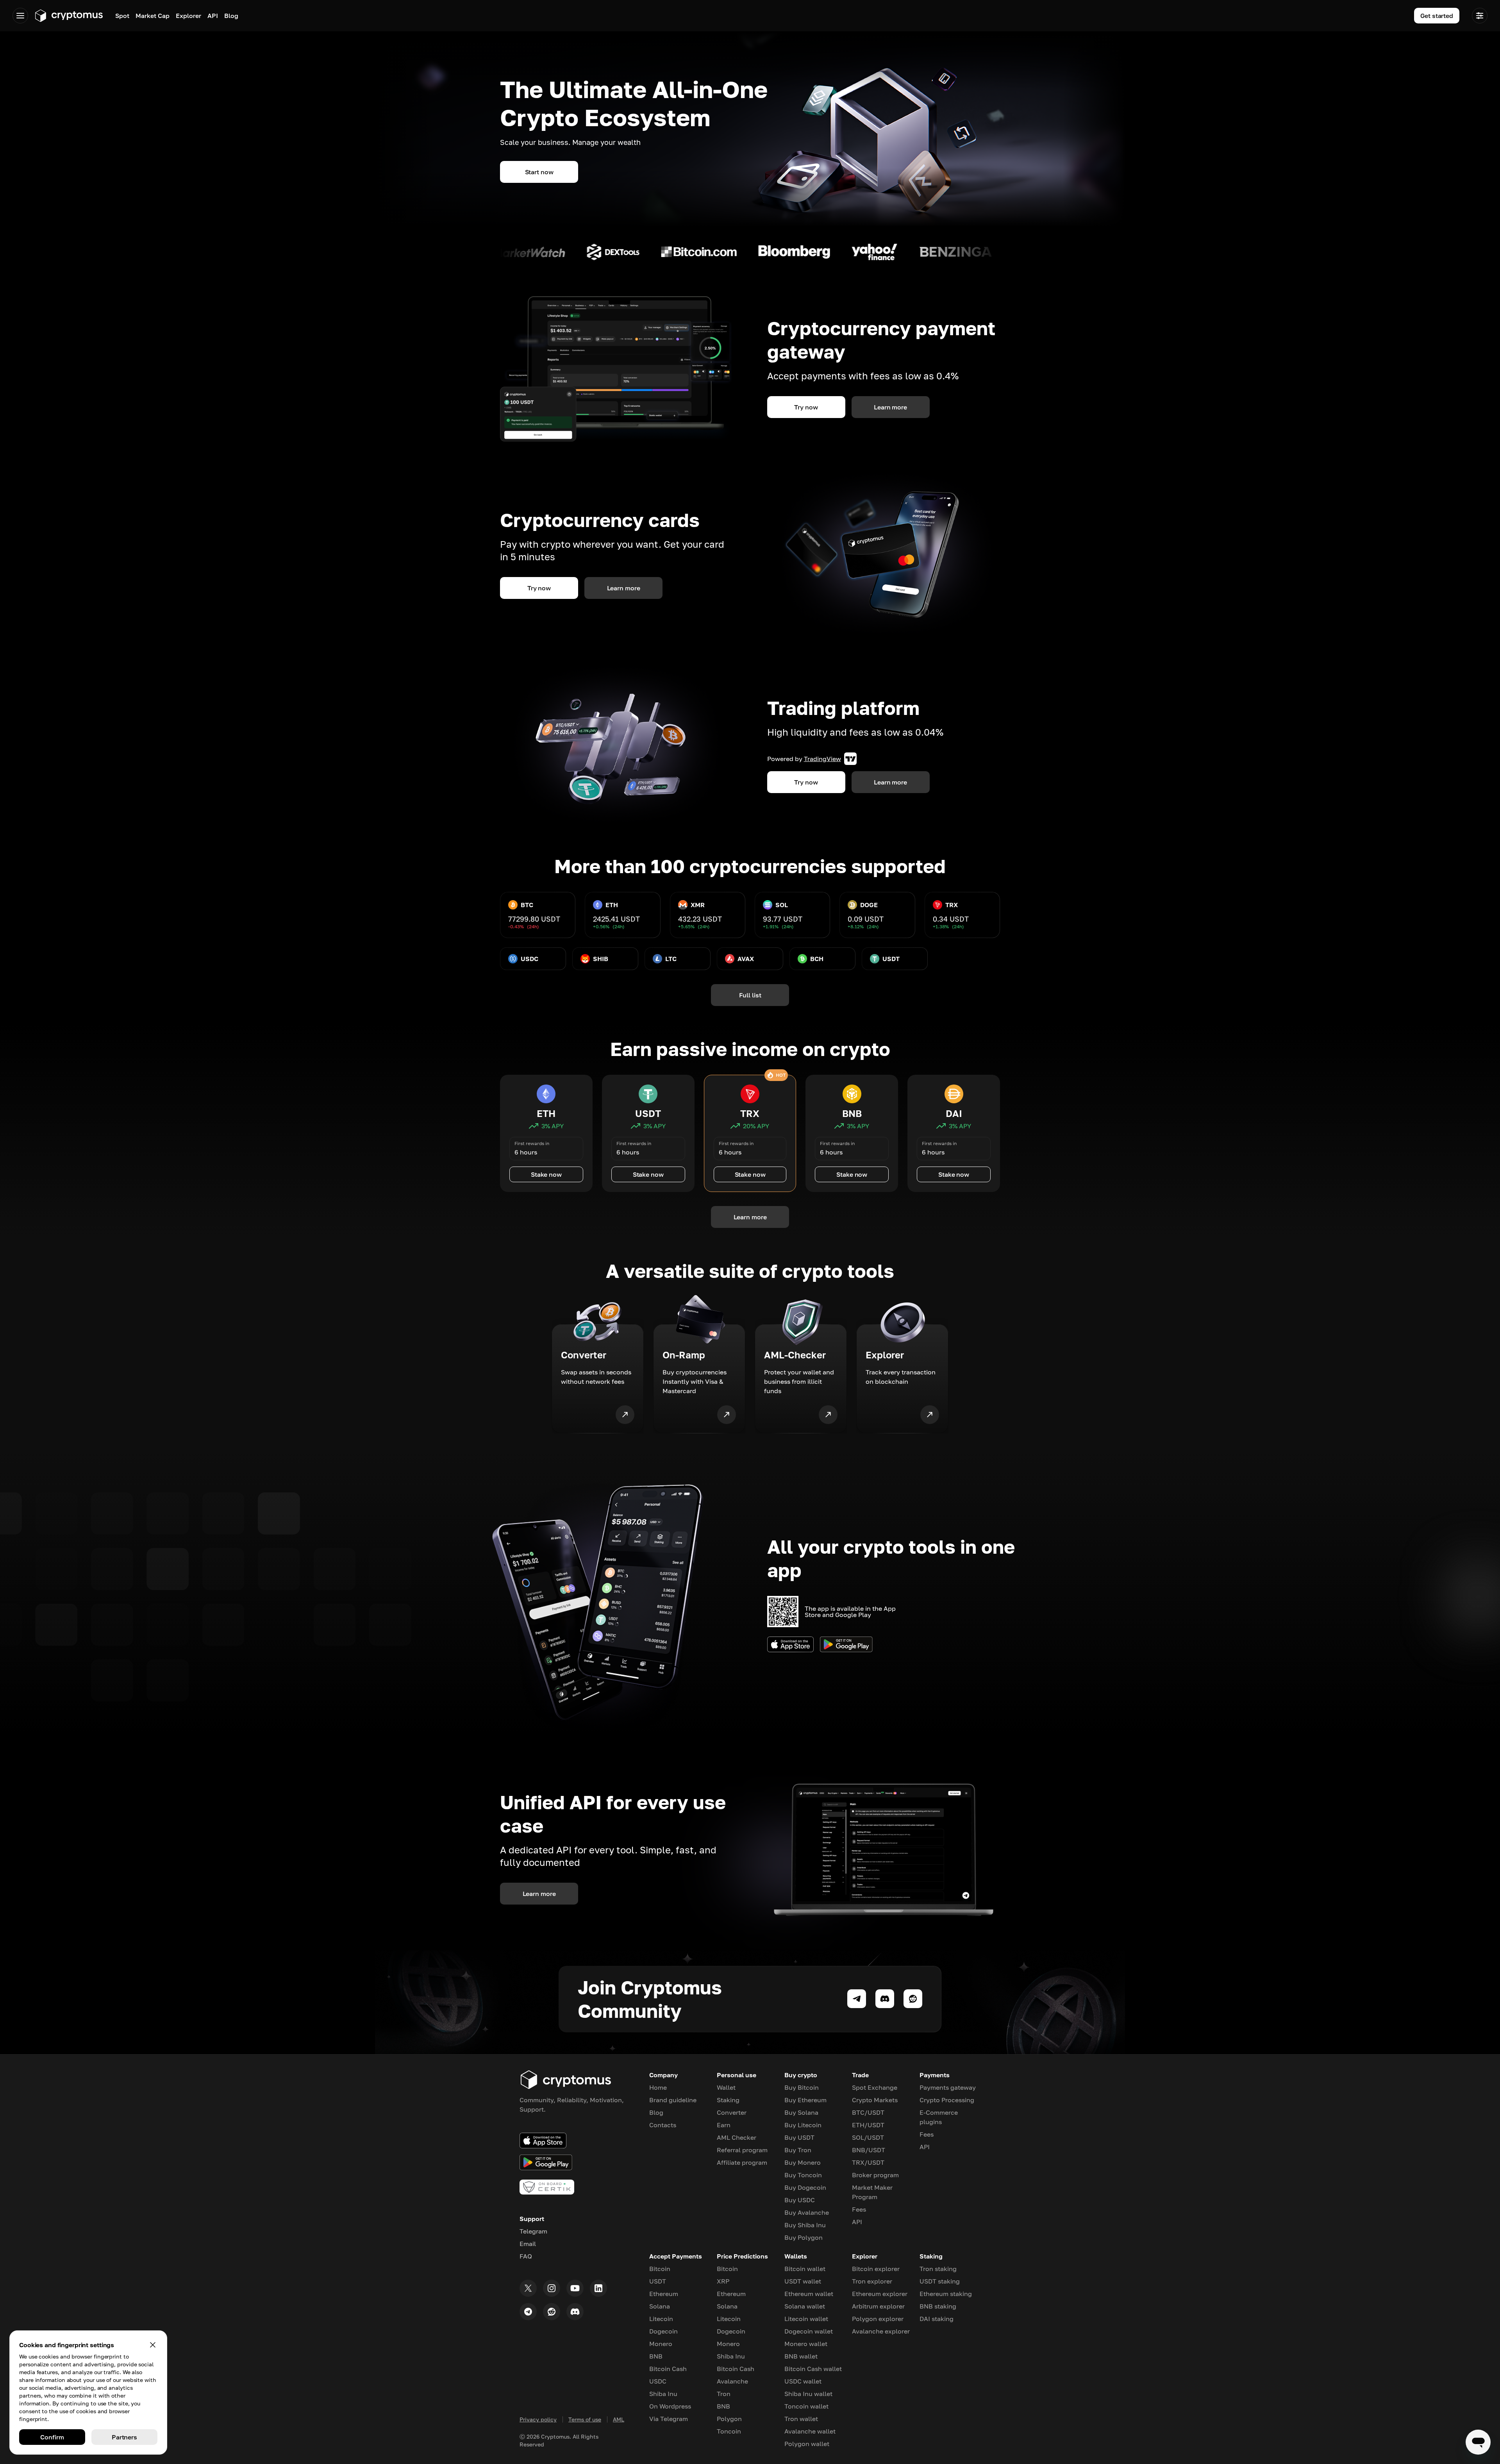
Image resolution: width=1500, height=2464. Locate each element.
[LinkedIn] (598, 2288)
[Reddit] (552, 2312)
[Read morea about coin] (506, 252)
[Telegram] (528, 2312)
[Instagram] (552, 2288)
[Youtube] (575, 2288)
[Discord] (575, 2312)
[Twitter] (528, 2288)
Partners (124, 2437)
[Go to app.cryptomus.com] (69, 16)
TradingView (822, 759)
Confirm (52, 2437)
